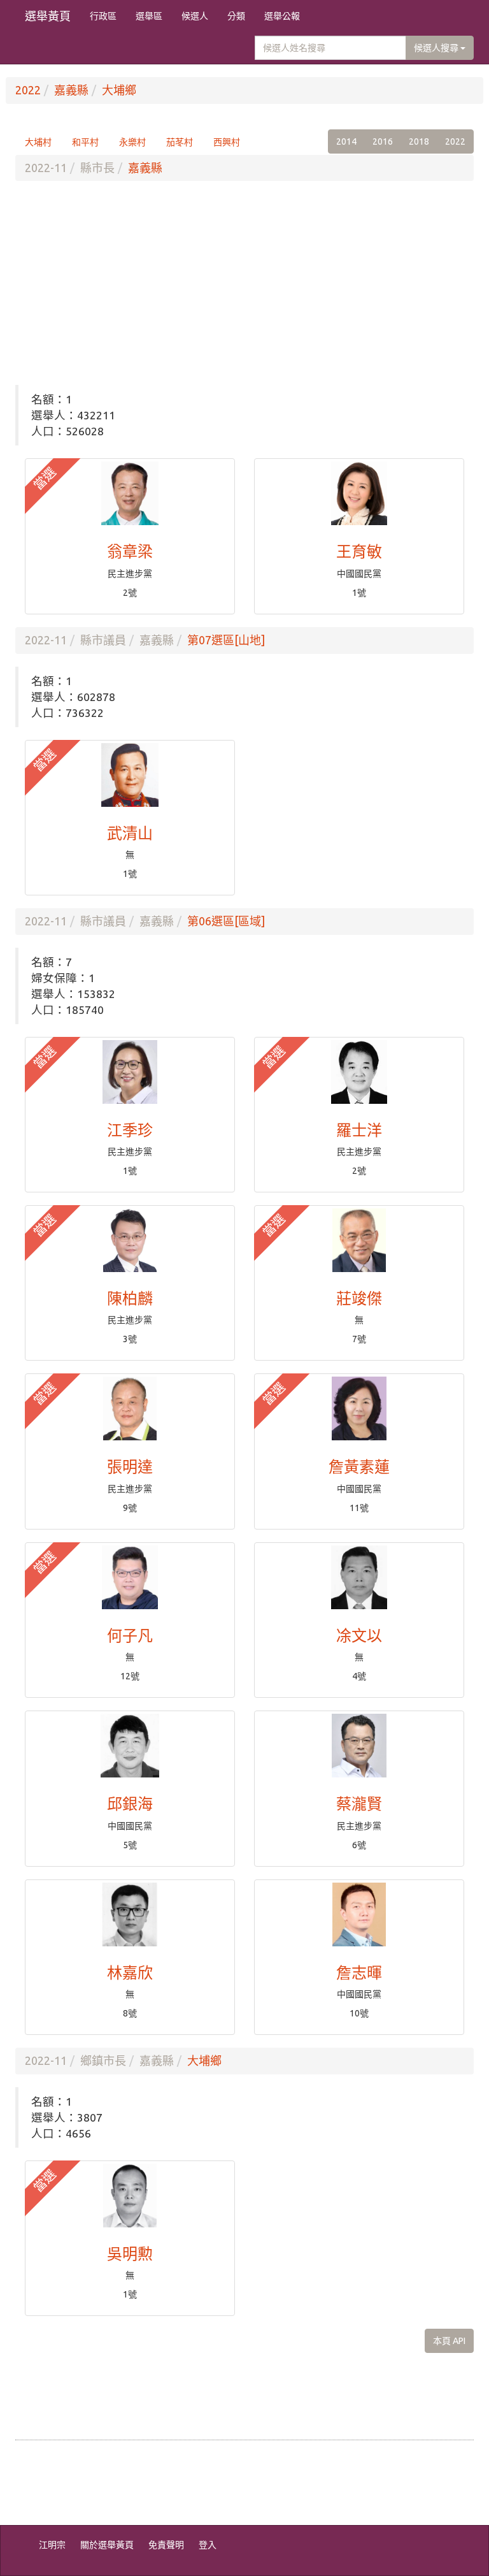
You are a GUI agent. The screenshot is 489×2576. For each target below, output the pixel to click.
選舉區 (149, 16)
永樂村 (132, 142)
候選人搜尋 (437, 48)
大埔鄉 (119, 90)
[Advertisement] (244, 283)
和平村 (85, 142)
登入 (208, 2545)
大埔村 (38, 142)
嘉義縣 (71, 90)
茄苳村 (180, 142)
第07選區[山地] (226, 640)
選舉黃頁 (48, 16)
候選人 (195, 16)
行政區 (103, 16)
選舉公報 (282, 16)
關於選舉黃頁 (107, 2545)
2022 (28, 90)
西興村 (227, 142)
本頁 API (449, 2341)
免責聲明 (166, 2545)
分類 (236, 16)
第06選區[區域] (226, 921)
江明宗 (52, 2545)
